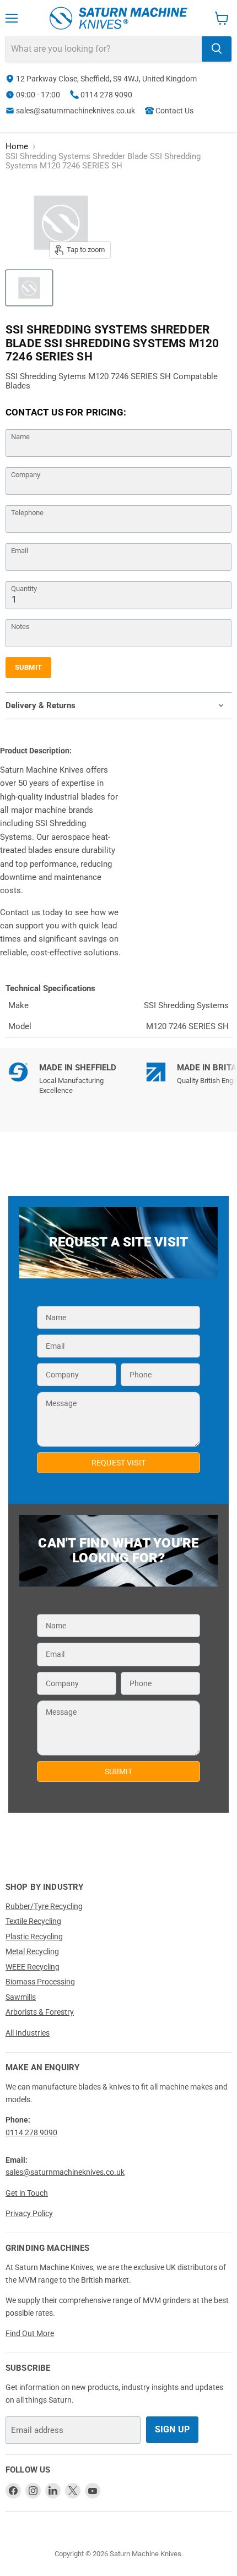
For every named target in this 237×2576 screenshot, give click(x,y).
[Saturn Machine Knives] (118, 18)
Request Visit (118, 1463)
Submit (28, 667)
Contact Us (174, 111)
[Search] (217, 49)
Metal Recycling (32, 1951)
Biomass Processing (40, 1982)
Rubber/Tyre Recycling (44, 1906)
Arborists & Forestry (40, 2012)
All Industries (28, 2033)
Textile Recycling (33, 1921)
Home (17, 147)
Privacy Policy (29, 2213)
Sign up (172, 2429)
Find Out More (30, 2333)
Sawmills (21, 1997)
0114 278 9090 (106, 95)
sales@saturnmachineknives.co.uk (76, 111)
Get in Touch (27, 2193)
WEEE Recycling (33, 1967)
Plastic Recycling (34, 1937)
